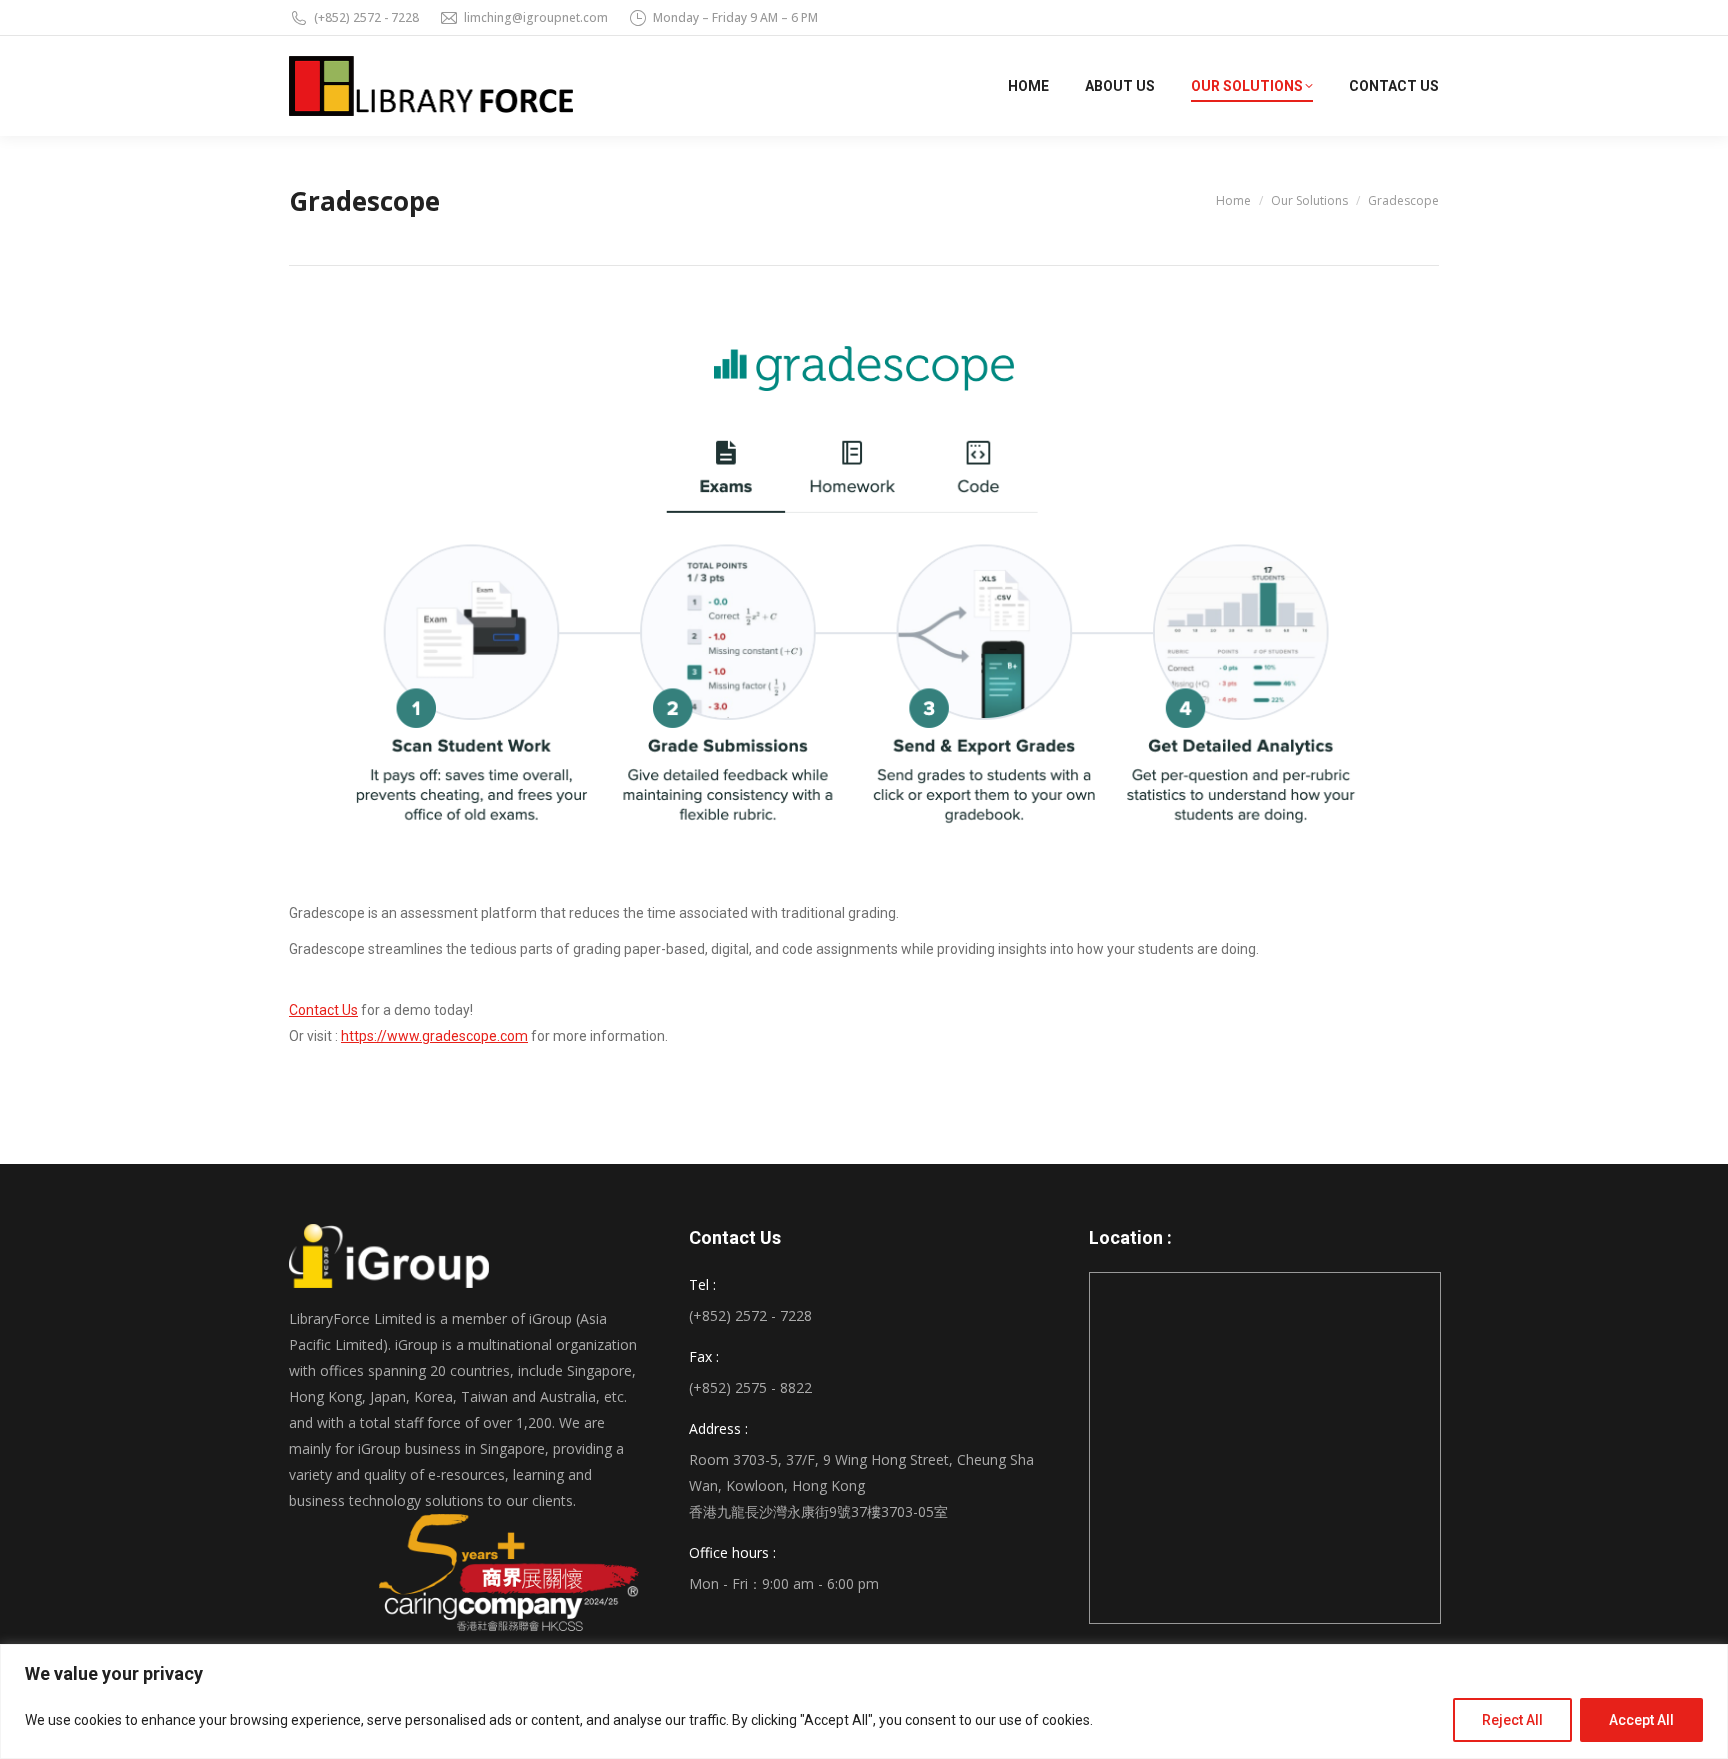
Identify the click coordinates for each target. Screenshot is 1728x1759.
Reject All (1512, 1720)
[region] (864, 1701)
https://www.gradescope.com (434, 1036)
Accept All (1641, 1720)
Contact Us (323, 1010)
